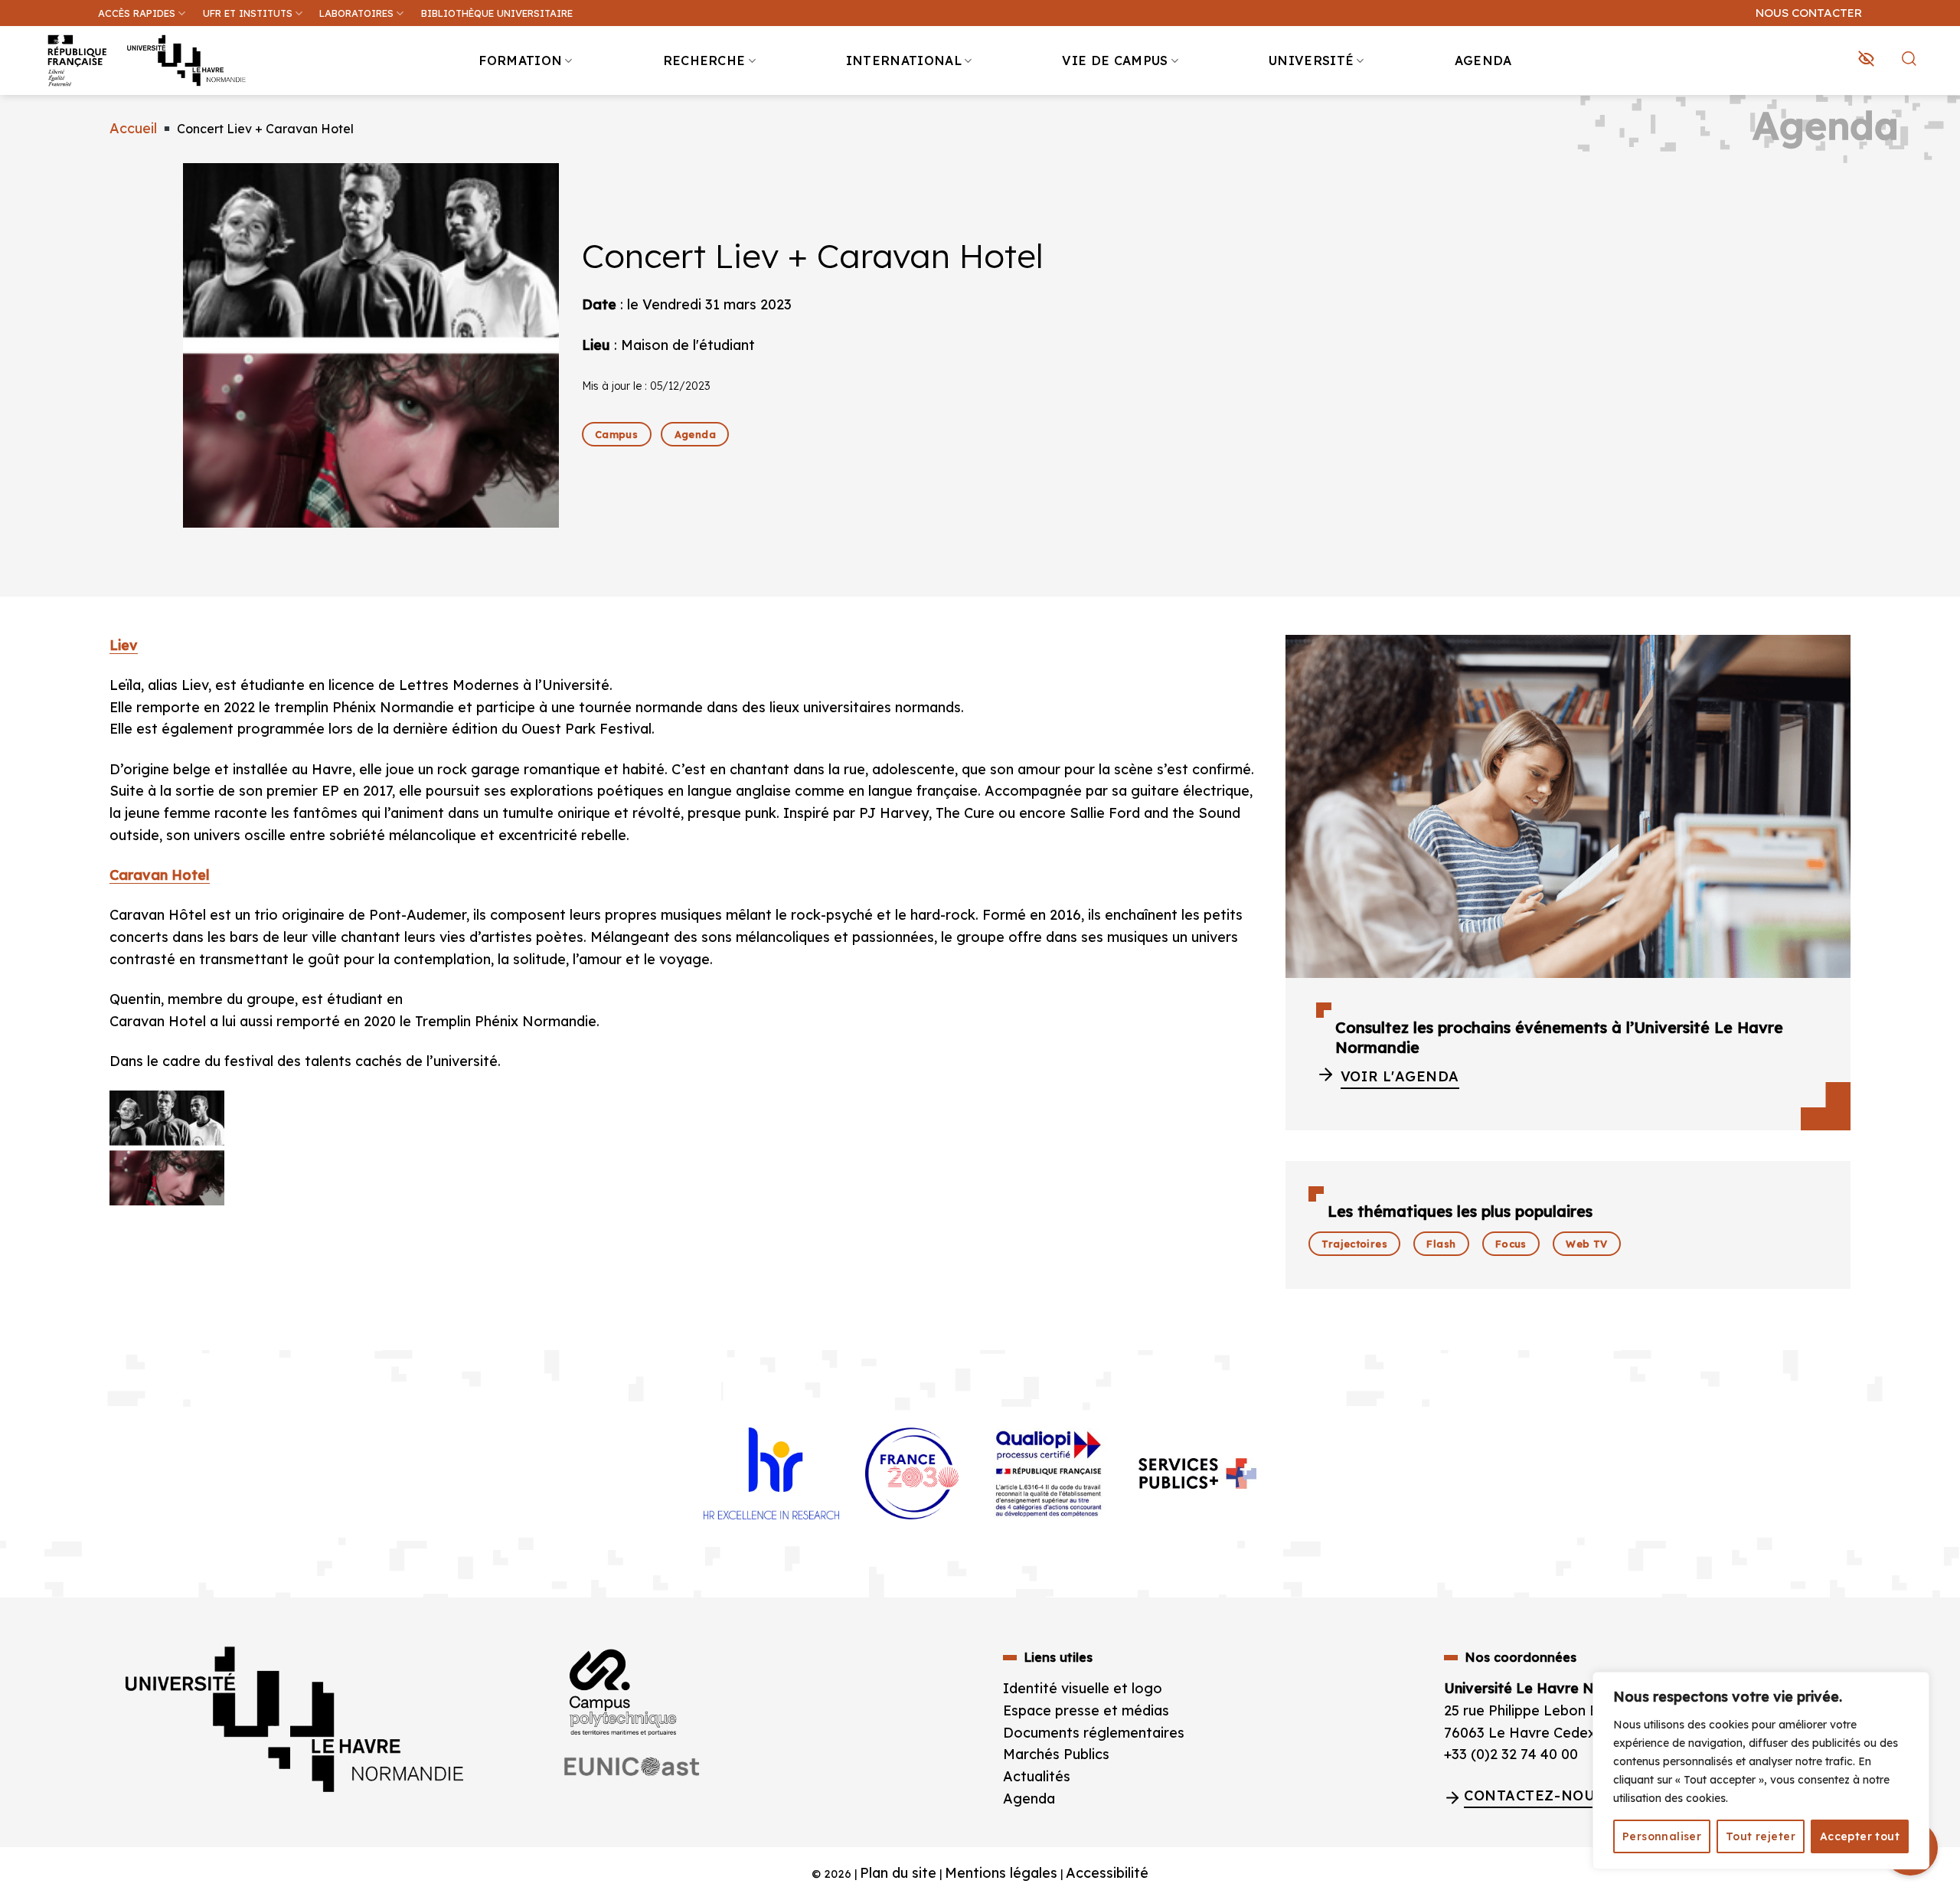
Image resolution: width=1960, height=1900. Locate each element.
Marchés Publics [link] (1058, 1754)
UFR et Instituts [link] (248, 13)
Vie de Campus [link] (1115, 60)
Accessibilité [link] (1107, 1873)
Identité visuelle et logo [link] (1083, 1688)
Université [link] (1311, 60)
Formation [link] (520, 60)
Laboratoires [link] (356, 13)
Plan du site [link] (898, 1873)
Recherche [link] (704, 60)
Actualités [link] (1037, 1776)
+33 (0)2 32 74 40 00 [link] (1511, 1754)
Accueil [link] (133, 128)
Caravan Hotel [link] (160, 875)
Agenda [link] (1483, 60)
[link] (1940, 119)
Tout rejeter (1761, 1836)
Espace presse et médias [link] (1086, 1710)
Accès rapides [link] (137, 13)
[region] (1761, 1771)
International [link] (904, 60)
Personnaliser (1662, 1836)
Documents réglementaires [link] (1094, 1733)
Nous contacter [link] (1809, 13)
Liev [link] (124, 645)
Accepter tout (1860, 1836)
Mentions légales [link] (1001, 1873)
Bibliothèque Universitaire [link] (497, 13)
